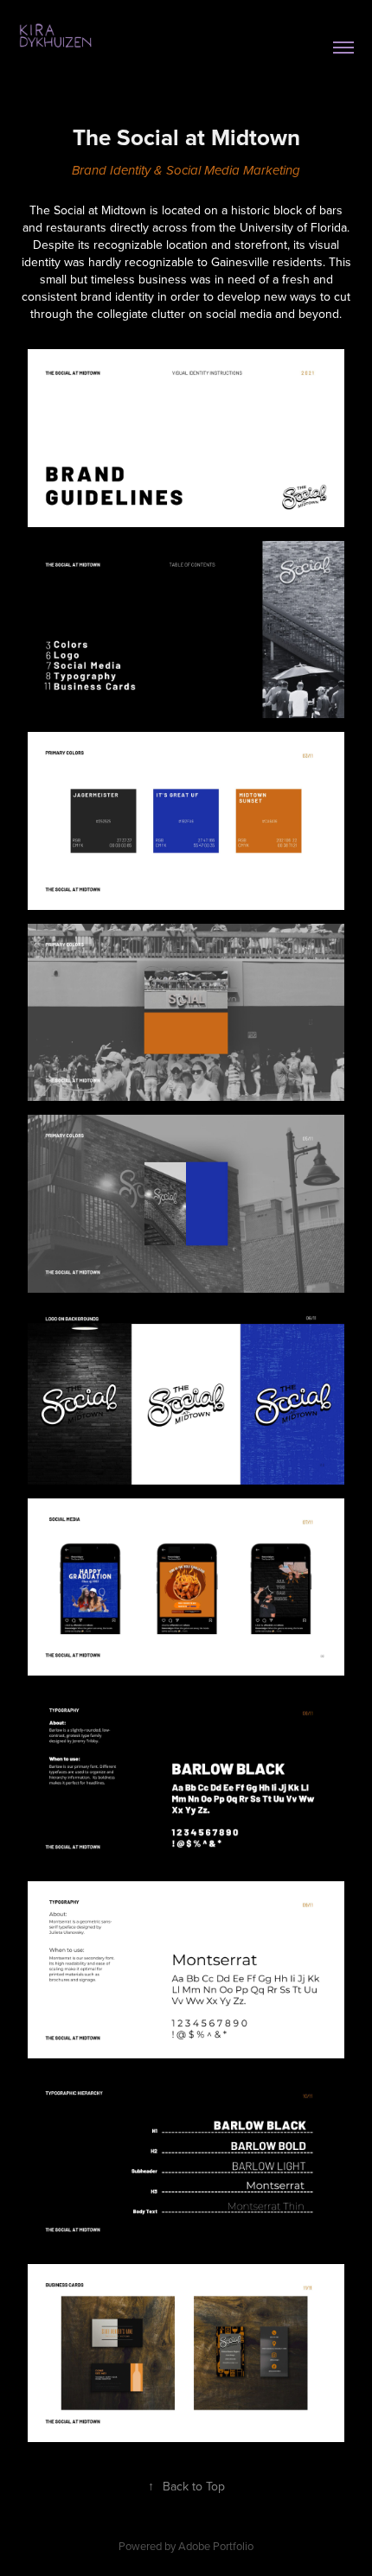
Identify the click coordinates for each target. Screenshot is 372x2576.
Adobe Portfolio (216, 2546)
